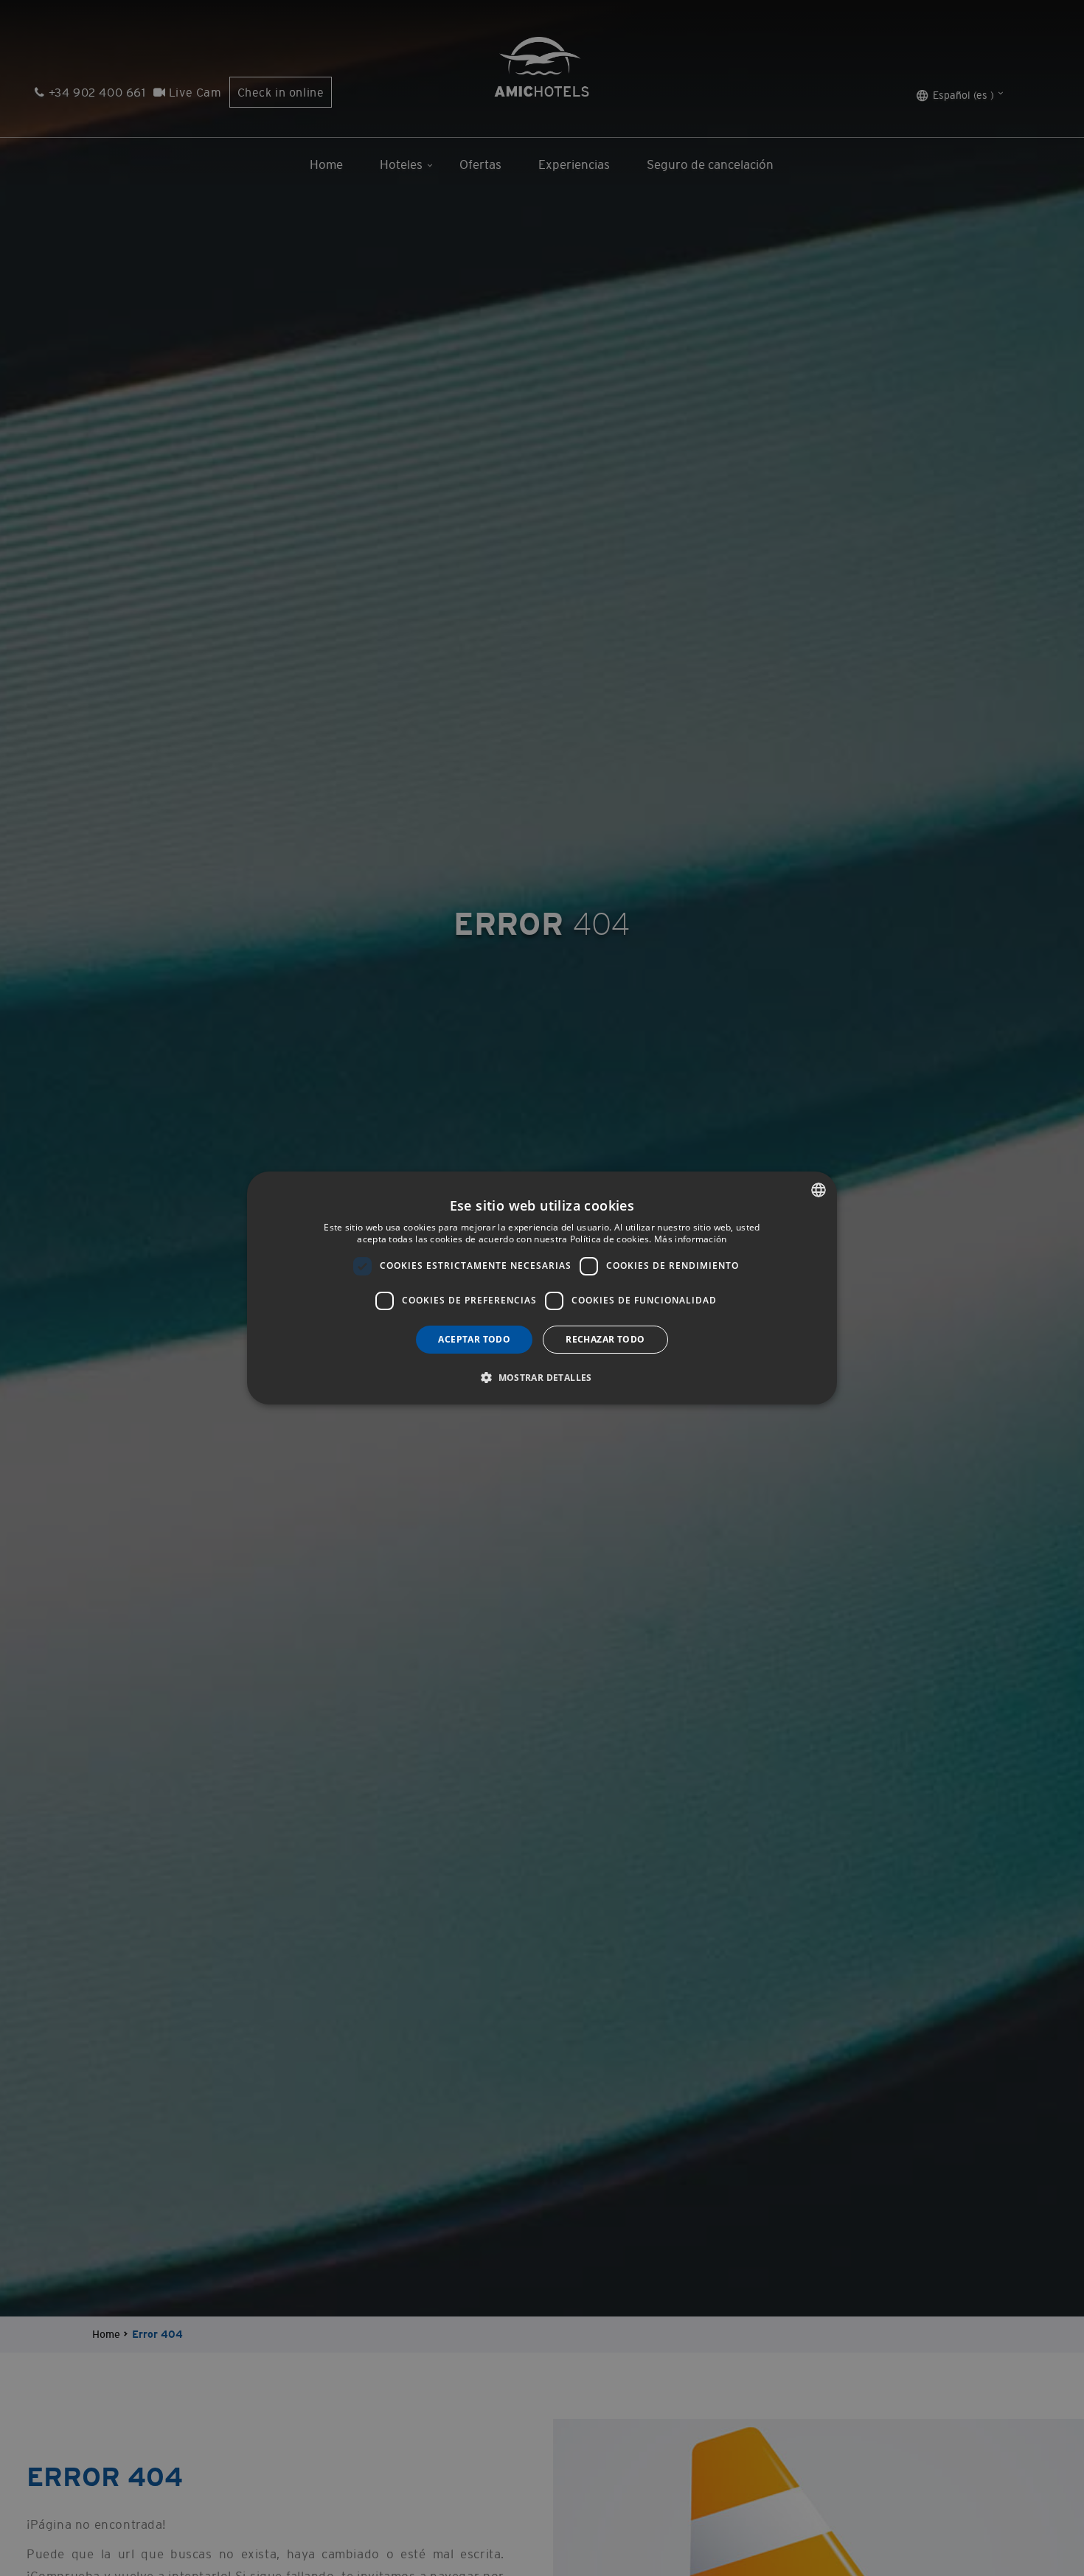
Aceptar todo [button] (474, 1339)
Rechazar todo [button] (605, 1339)
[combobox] (819, 1190)
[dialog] (542, 1288)
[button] (542, 1377)
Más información (691, 1239)
